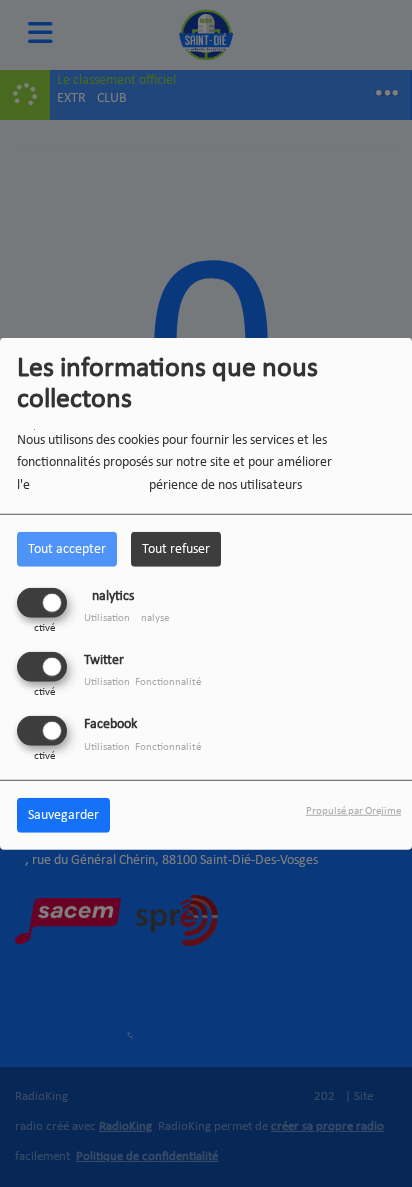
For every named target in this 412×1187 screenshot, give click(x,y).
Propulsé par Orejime (353, 811)
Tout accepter (67, 548)
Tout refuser (176, 548)
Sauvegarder (63, 815)
